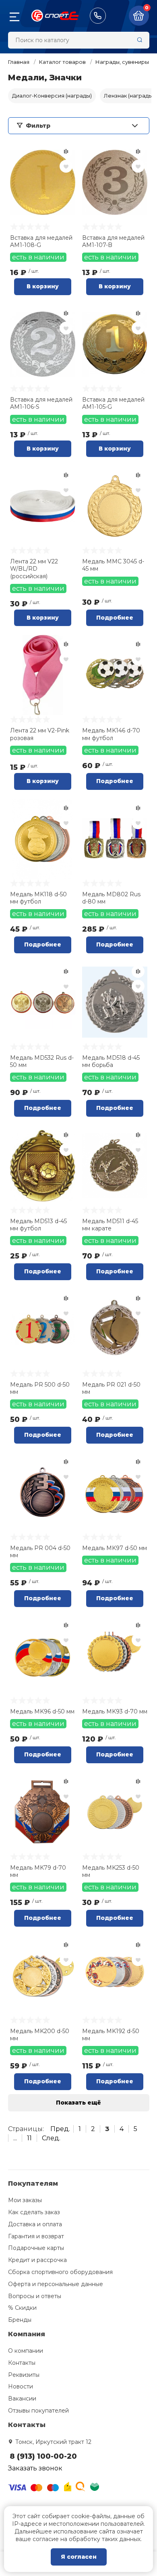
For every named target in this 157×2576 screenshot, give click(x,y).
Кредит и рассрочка (37, 2260)
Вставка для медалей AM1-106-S (41, 403)
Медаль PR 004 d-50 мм (40, 1552)
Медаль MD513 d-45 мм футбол (38, 1225)
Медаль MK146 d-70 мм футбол (111, 734)
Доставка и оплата (35, 2224)
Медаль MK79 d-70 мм (38, 1871)
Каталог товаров (62, 62)
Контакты (22, 2363)
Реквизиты (24, 2375)
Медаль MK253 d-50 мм (111, 1871)
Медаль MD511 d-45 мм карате (110, 1225)
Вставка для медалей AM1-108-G (41, 241)
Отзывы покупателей (38, 2411)
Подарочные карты (36, 2248)
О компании (26, 2351)
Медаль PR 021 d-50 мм (111, 1388)
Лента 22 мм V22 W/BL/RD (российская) (34, 569)
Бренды (20, 2320)
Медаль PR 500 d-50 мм (40, 1388)
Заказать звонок (35, 2468)
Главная (19, 62)
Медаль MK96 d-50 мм (42, 1711)
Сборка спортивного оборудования (60, 2272)
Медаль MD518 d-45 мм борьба (111, 1061)
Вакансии (22, 2399)
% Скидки (22, 2308)
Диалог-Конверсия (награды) (52, 96)
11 (29, 2138)
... (15, 2138)
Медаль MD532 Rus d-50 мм (42, 1061)
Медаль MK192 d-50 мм (111, 2035)
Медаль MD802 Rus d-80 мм (111, 898)
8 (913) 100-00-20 (98, 16)
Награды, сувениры (122, 62)
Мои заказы (25, 2200)
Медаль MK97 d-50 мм (115, 1548)
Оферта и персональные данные (56, 2284)
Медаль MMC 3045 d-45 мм (113, 565)
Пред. (60, 2129)
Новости (21, 2386)
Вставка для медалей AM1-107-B (113, 241)
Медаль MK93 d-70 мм (115, 1711)
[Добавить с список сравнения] (66, 151)
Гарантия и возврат (36, 2236)
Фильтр (38, 126)
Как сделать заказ (34, 2212)
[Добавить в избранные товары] (66, 166)
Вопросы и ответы (35, 2296)
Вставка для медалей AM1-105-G (113, 403)
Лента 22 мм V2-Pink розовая (40, 734)
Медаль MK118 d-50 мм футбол (38, 898)
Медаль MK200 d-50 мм (40, 2035)
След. (51, 2138)
